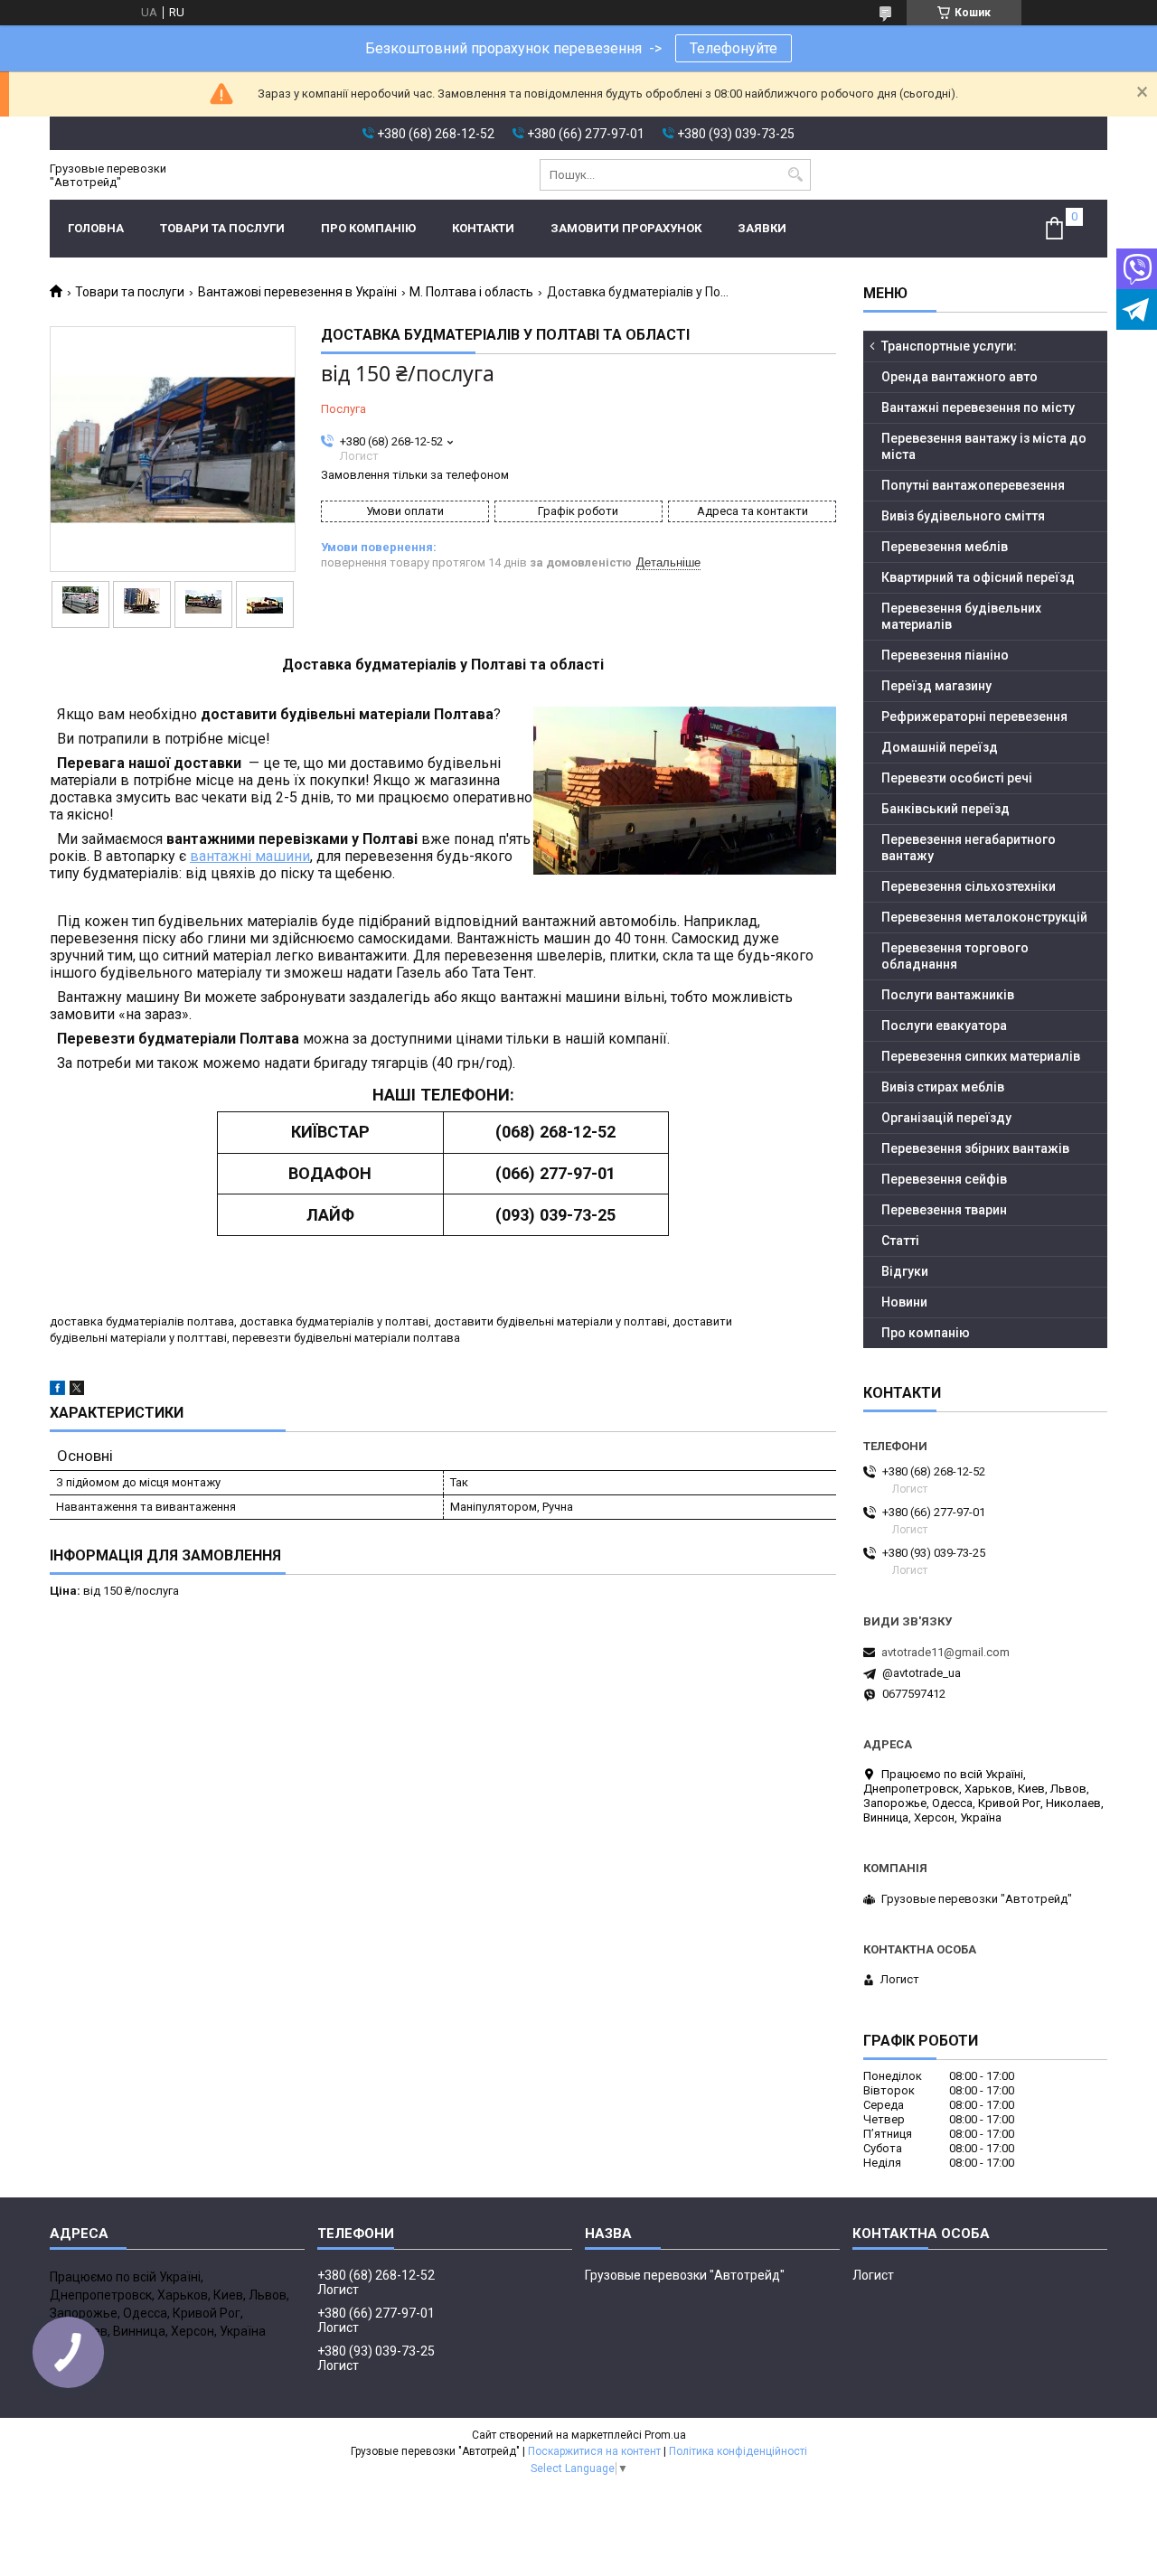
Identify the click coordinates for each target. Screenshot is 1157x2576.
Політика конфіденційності (738, 2451)
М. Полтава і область (471, 292)
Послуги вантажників (948, 995)
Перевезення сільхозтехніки (969, 886)
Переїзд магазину (936, 686)
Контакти (483, 228)
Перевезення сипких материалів (981, 1056)
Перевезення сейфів (944, 1179)
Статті (900, 1241)
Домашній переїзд (940, 747)
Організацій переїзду (946, 1118)
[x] (77, 1391)
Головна (96, 228)
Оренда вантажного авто (959, 377)
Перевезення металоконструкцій (984, 917)
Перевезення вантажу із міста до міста (984, 446)
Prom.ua (665, 2435)
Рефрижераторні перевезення (974, 717)
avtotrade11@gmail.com (945, 1652)
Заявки (762, 228)
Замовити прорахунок (626, 228)
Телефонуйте (734, 48)
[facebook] (57, 1391)
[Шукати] (795, 175)
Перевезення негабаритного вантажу (969, 848)
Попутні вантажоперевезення (973, 485)
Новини (904, 1302)
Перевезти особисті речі (957, 778)
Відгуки (905, 1271)
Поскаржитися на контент (594, 2451)
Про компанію (368, 228)
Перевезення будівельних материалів (961, 616)
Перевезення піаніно (945, 655)
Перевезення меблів (945, 547)
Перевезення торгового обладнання (955, 956)
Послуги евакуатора (944, 1026)
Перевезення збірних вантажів (975, 1148)
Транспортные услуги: (949, 346)
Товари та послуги (222, 228)
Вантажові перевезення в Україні (297, 292)
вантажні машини (250, 856)
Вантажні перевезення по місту (978, 407)
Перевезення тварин (944, 1210)
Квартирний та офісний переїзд (978, 577)
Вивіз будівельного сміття (963, 516)
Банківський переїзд (945, 809)
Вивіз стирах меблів (943, 1087)
